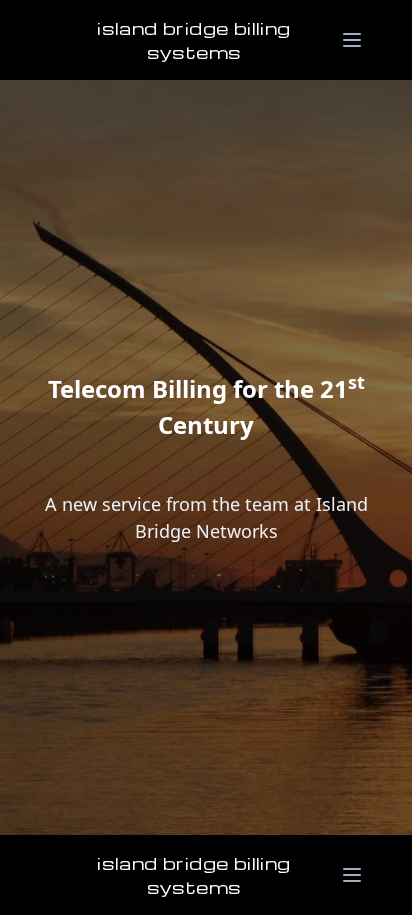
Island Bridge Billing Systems (193, 39)
